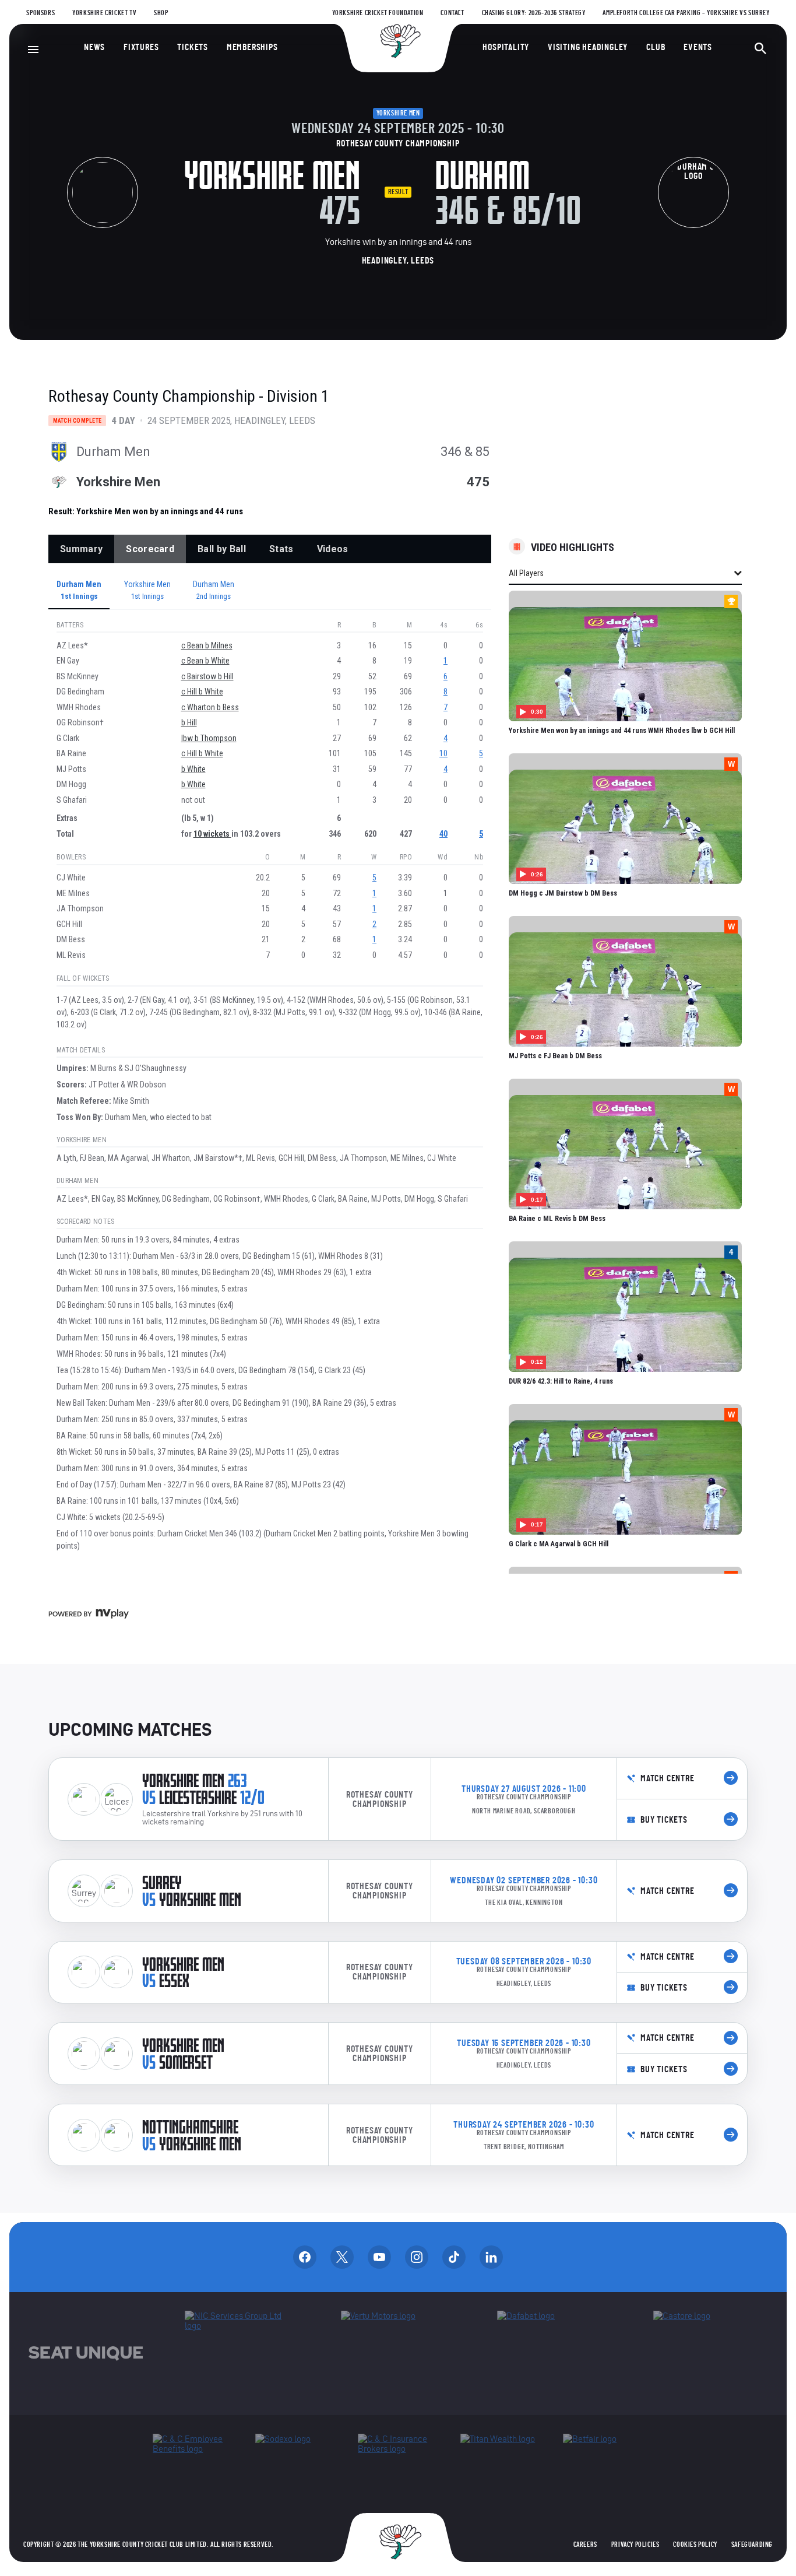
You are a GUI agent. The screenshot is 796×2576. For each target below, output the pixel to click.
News (94, 47)
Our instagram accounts (417, 2257)
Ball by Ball (222, 549)
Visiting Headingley (588, 47)
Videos (333, 549)
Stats (281, 549)
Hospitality (506, 47)
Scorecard (150, 549)
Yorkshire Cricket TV (104, 13)
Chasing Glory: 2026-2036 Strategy (534, 13)
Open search (760, 48)
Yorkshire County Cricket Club (398, 41)
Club (656, 47)
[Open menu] (33, 50)
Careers (585, 2545)
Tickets (193, 47)
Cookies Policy (695, 2545)
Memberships (252, 47)
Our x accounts (342, 2257)
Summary (81, 549)
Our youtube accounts (379, 2257)
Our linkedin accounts (491, 2257)
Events (698, 47)
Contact (452, 13)
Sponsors (40, 13)
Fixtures (141, 47)
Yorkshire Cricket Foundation (378, 13)
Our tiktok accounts (454, 2257)
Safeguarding (752, 2545)
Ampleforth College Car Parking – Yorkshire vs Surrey (686, 13)
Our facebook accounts (305, 2257)
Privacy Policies (635, 2545)
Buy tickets (664, 1820)
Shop (161, 13)
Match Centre (668, 1778)
